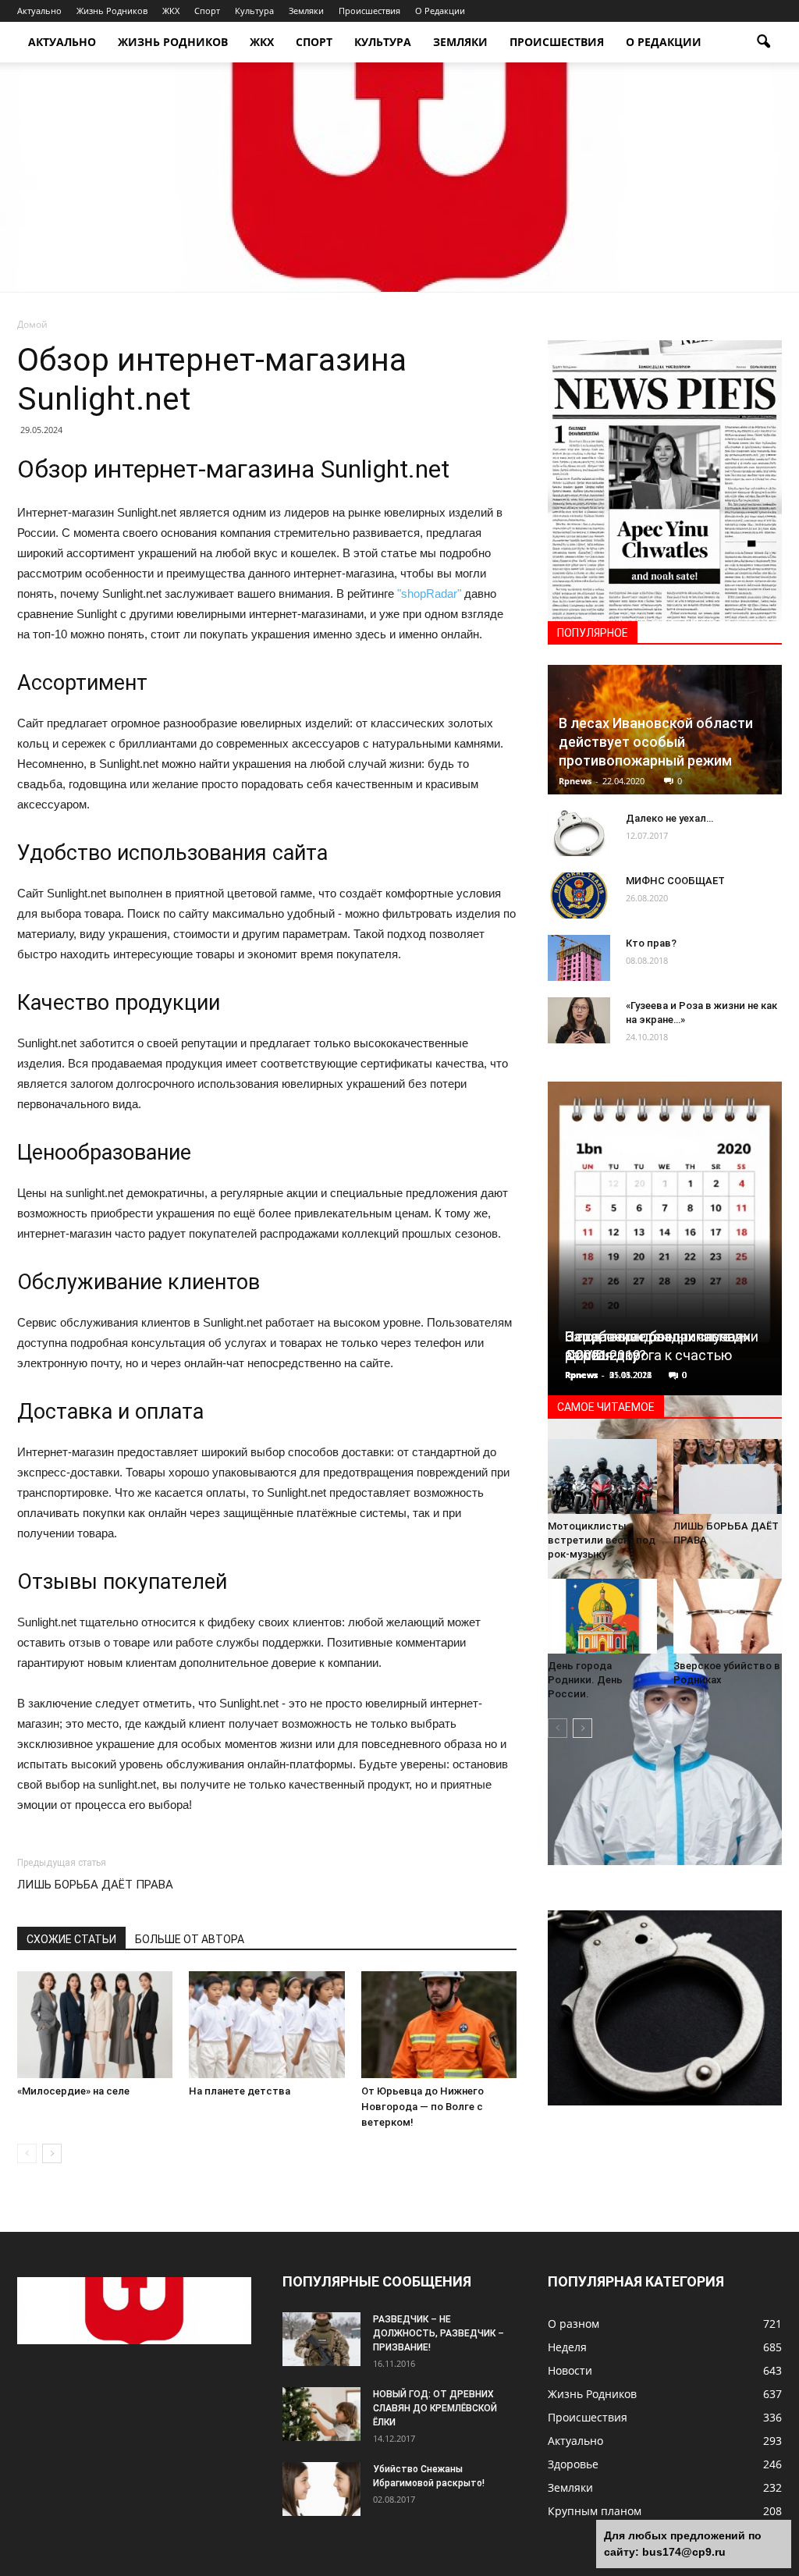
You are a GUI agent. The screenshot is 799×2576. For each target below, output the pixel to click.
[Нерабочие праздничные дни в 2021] (665, 1226)
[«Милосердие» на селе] (95, 2025)
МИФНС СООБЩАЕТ (675, 881)
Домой (32, 324)
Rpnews (575, 781)
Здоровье (573, 2464)
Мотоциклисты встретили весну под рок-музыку (602, 1540)
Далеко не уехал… (669, 818)
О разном (574, 2324)
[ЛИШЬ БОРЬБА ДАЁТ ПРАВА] (728, 1476)
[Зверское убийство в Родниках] (728, 1616)
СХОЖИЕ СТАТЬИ (71, 1939)
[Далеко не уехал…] (579, 833)
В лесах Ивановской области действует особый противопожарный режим (656, 742)
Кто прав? (651, 943)
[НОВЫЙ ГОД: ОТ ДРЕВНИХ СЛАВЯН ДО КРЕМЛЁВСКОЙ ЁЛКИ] (321, 2414)
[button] (763, 42)
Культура (254, 11)
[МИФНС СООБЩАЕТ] (579, 896)
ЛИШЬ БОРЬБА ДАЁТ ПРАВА (95, 1885)
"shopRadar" (429, 593)
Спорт (207, 11)
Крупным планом (595, 2511)
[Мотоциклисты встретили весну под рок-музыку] (602, 1476)
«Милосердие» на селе (73, 2091)
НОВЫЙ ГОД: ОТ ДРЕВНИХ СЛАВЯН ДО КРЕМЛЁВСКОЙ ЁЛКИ (435, 2408)
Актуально (39, 11)
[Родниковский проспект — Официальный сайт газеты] (399, 177)
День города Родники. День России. (585, 1680)
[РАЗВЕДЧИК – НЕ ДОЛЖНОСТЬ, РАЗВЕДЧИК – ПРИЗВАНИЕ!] (321, 2339)
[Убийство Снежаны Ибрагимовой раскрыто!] (321, 2489)
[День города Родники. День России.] (602, 1616)
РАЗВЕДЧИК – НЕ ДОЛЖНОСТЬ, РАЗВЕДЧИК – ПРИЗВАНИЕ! (439, 2333)
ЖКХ (171, 11)
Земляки (306, 11)
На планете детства (240, 2091)
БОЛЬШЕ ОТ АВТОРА (190, 1939)
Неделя (567, 2347)
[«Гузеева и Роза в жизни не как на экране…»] (579, 1021)
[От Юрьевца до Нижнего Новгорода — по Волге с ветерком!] (439, 2025)
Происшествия (369, 11)
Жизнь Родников (112, 11)
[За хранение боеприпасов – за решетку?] (665, 2008)
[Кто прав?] (579, 958)
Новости (570, 2370)
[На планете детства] (266, 2025)
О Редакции (440, 11)
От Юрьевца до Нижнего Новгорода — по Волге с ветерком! (423, 2107)
